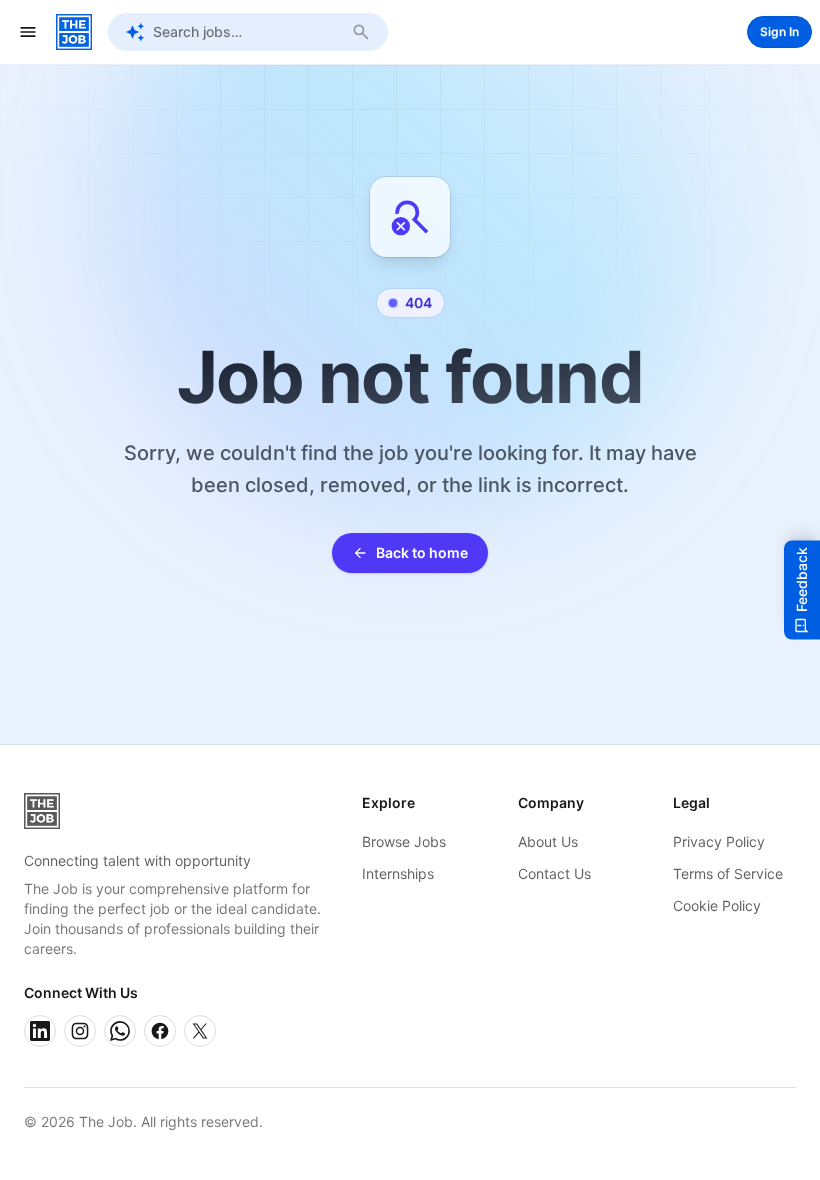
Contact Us (554, 873)
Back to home (422, 552)
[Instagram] (80, 1031)
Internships (398, 873)
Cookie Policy (717, 905)
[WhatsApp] (120, 1031)
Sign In (779, 31)
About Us (548, 841)
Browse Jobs (404, 841)
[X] (200, 1031)
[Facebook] (160, 1031)
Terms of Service (728, 873)
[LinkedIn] (40, 1031)
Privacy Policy (719, 841)
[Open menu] (28, 32)
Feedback (801, 579)
